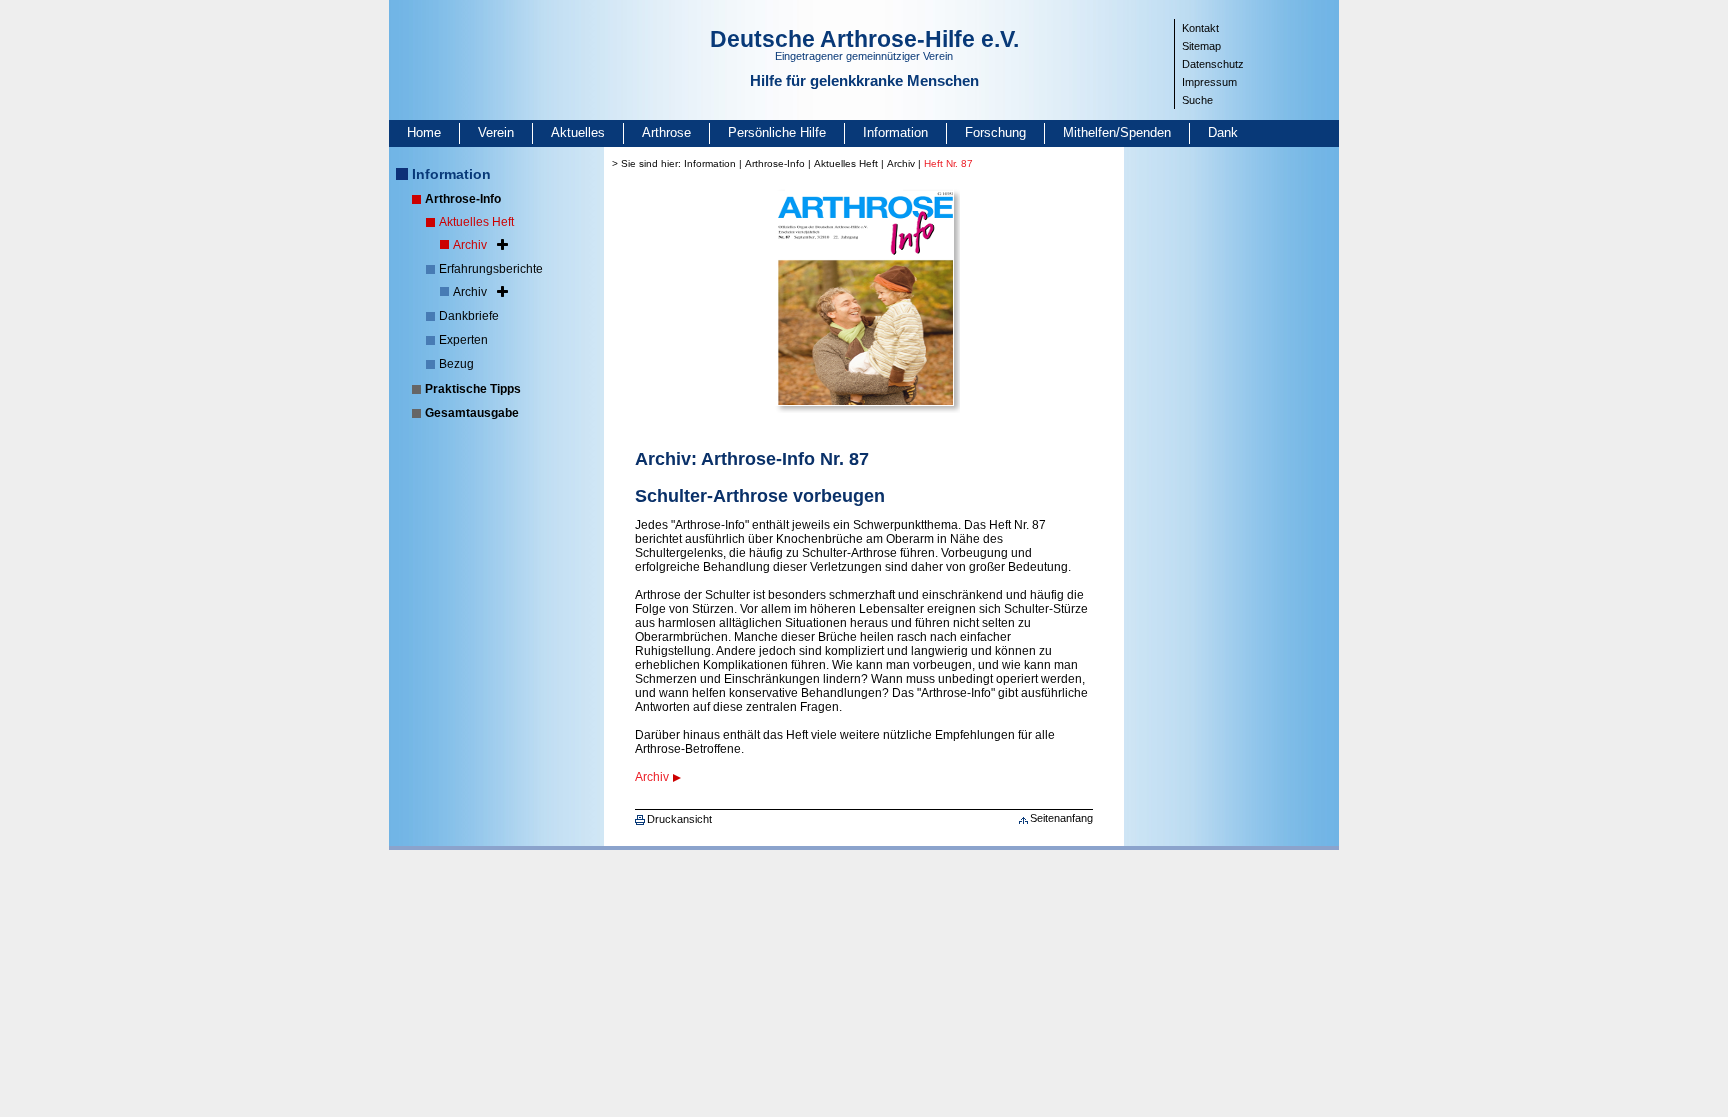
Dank (1223, 132)
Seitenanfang (1061, 818)
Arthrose (666, 132)
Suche (1197, 100)
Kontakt (1200, 28)
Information (895, 132)
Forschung (995, 132)
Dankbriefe (469, 316)
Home (424, 132)
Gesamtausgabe (472, 413)
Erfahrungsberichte (491, 269)
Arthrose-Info (463, 199)
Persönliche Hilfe (777, 132)
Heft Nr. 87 (948, 163)
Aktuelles (578, 132)
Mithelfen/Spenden (1117, 132)
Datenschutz (1213, 64)
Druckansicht (679, 819)
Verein (496, 132)
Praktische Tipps (473, 389)
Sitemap (1201, 46)
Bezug (456, 364)
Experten (463, 340)
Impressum (1209, 82)
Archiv (470, 245)
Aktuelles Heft (476, 222)
